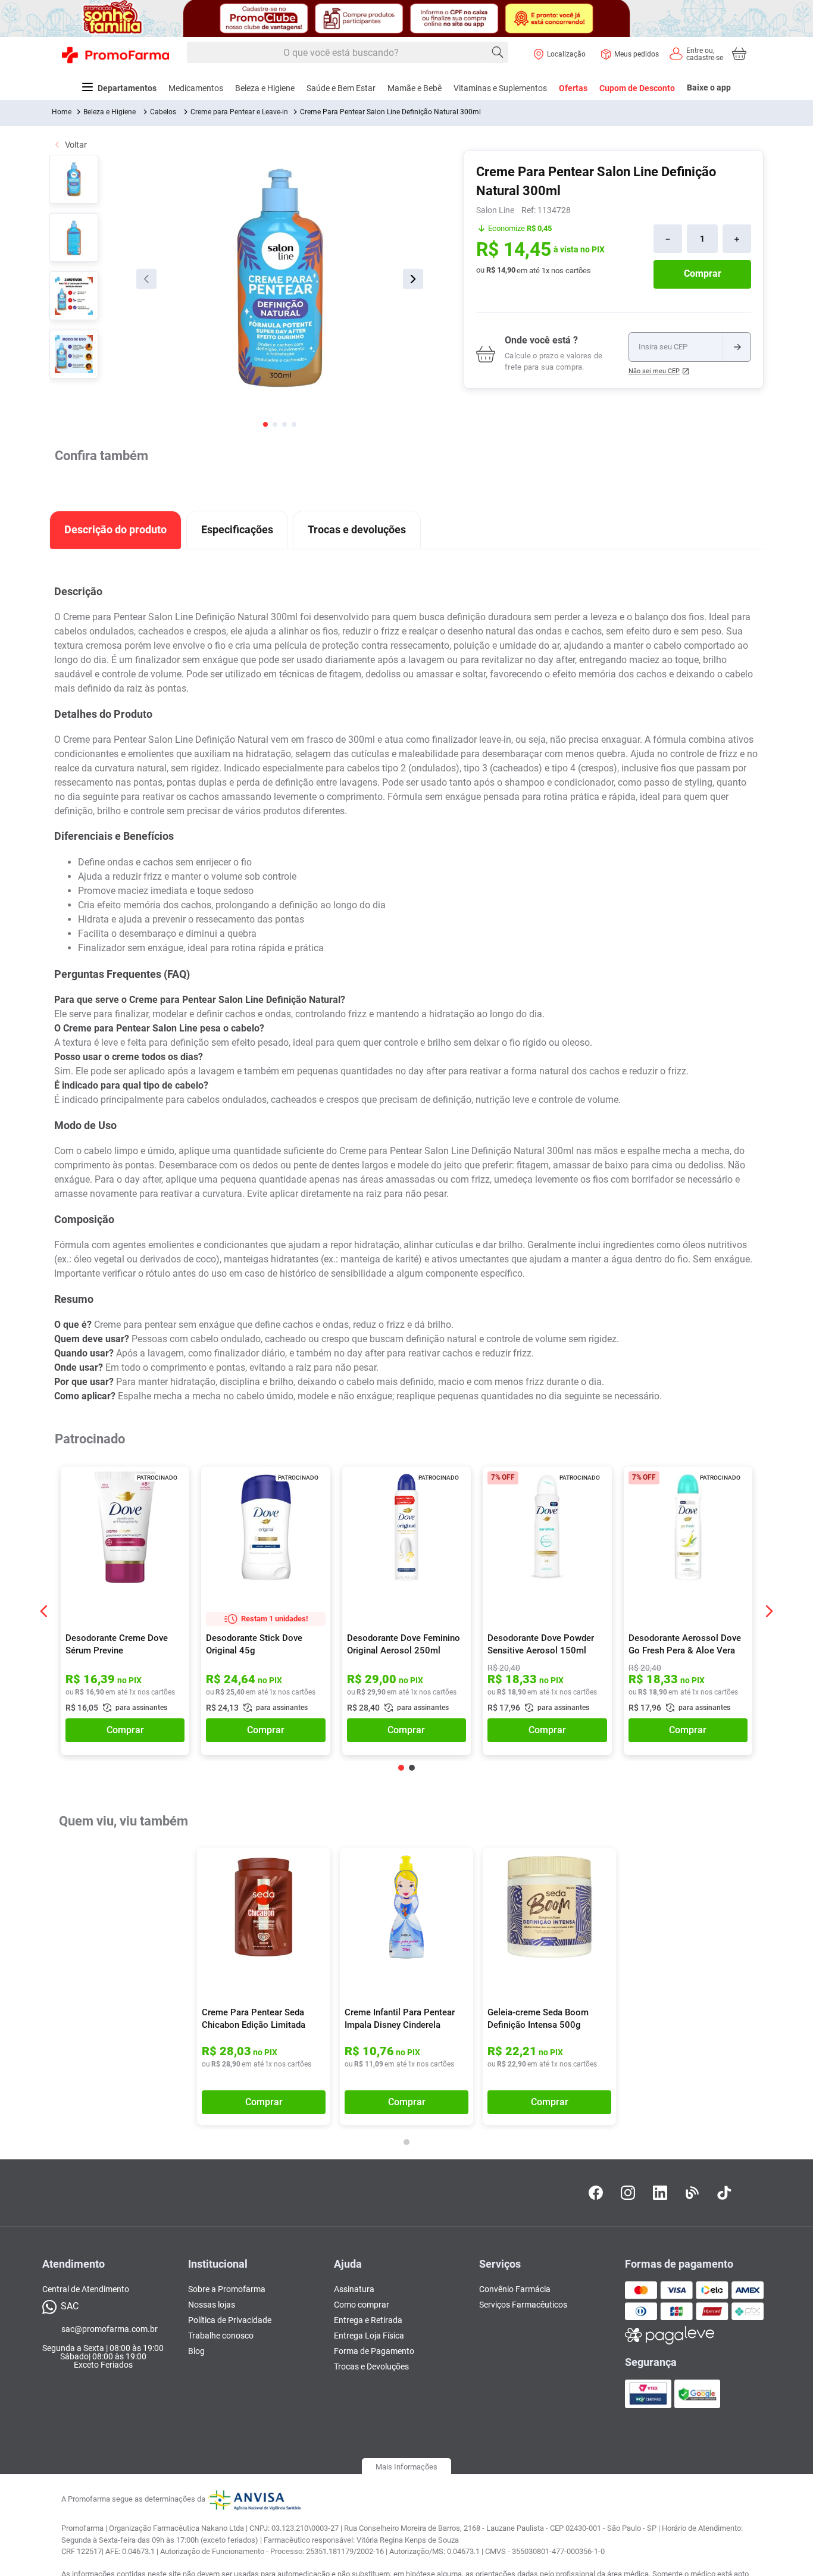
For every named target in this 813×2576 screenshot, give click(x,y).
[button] (173, 1484)
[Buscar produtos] (498, 52)
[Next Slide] (769, 1611)
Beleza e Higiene (110, 112)
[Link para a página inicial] (62, 112)
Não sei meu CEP (654, 371)
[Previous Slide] (44, 1611)
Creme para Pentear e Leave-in (239, 112)
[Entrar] (696, 54)
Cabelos (163, 112)
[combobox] (348, 53)
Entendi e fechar (699, 2552)
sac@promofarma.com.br (110, 2336)
